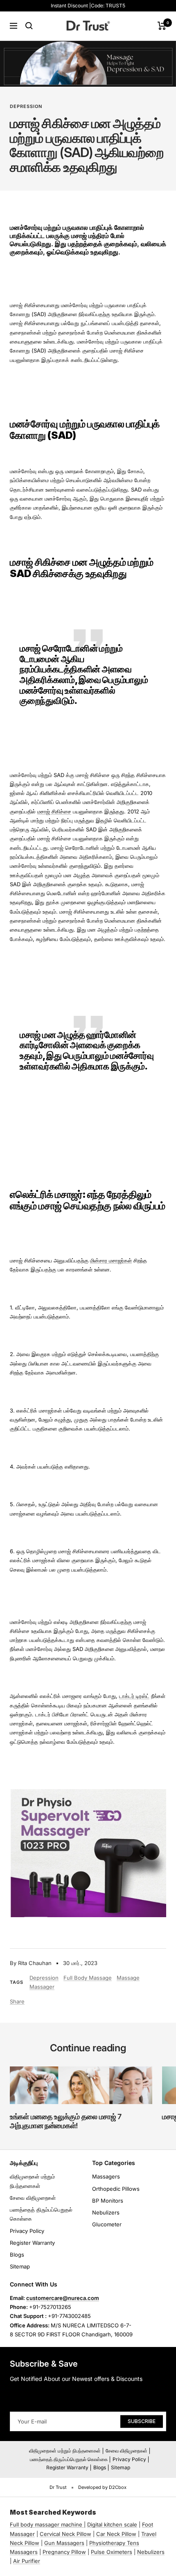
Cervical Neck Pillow (65, 2534)
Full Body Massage (88, 1978)
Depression (26, 106)
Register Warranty (32, 2243)
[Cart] (162, 26)
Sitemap (20, 2266)
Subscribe (142, 2421)
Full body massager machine (46, 2524)
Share (17, 2001)
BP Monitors (108, 2201)
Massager (42, 1987)
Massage (128, 1978)
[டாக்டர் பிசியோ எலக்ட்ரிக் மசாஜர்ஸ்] (88, 1794)
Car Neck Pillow (116, 2534)
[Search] (29, 26)
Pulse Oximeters (112, 2552)
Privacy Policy (27, 2231)
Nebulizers (106, 2212)
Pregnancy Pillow (64, 2552)
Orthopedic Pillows (116, 2189)
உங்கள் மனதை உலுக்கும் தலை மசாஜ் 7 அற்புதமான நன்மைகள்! (66, 2121)
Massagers (106, 2176)
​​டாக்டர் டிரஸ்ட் (134, 1696)
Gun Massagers (64, 2543)
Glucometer (107, 2224)
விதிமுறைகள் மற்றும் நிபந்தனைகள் (32, 2181)
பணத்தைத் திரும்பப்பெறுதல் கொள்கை (41, 2214)
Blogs (17, 2255)
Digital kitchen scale (112, 2524)
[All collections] (83, 2524)
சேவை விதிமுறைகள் (33, 2198)
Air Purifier (27, 2561)
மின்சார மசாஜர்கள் (111, 1260)
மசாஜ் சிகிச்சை (54, 811)
